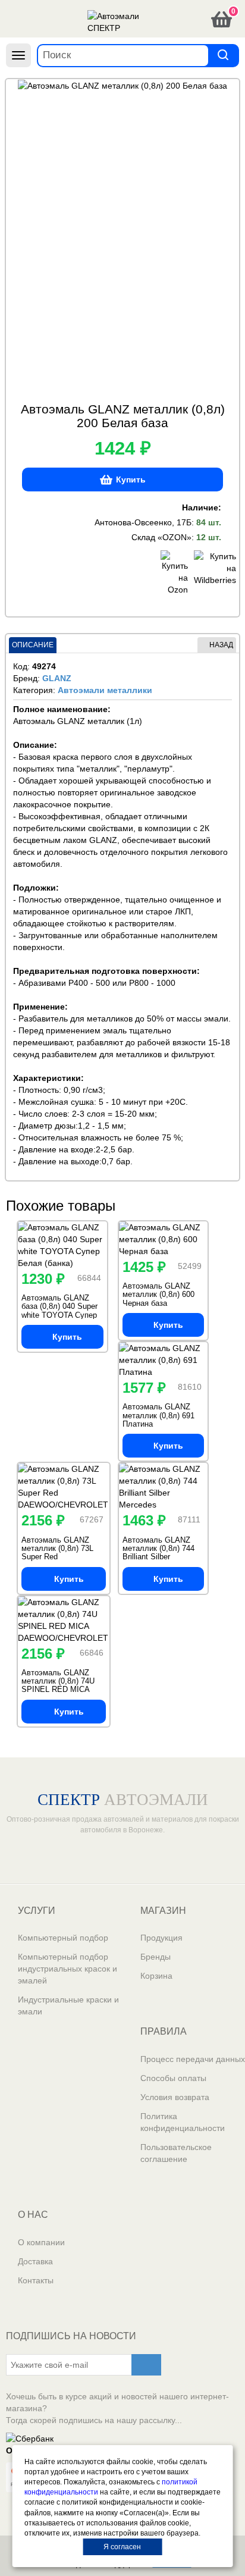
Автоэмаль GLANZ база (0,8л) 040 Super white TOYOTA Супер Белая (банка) (59, 1311)
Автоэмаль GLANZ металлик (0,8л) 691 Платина (158, 1415)
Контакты (36, 2280)
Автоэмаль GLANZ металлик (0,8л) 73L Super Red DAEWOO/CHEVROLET (64, 1553)
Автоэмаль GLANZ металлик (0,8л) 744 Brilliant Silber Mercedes (158, 1553)
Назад (221, 645)
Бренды (156, 1957)
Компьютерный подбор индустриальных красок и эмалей (67, 1969)
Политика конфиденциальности (183, 2122)
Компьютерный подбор (63, 1938)
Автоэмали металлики (105, 690)
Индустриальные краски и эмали (68, 2005)
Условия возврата (175, 2097)
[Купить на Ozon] (174, 573)
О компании (41, 2242)
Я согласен (122, 2547)
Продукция (161, 1938)
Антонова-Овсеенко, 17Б (143, 522)
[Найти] (223, 55)
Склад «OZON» (161, 537)
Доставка (35, 2261)
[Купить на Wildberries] (208, 573)
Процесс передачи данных (193, 2059)
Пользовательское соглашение (176, 2153)
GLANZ (57, 678)
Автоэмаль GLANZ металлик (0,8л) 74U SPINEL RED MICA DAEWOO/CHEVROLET (64, 1685)
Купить (131, 480)
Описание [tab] (33, 645)
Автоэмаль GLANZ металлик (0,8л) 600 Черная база (158, 1295)
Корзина (156, 1976)
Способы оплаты (173, 2078)
